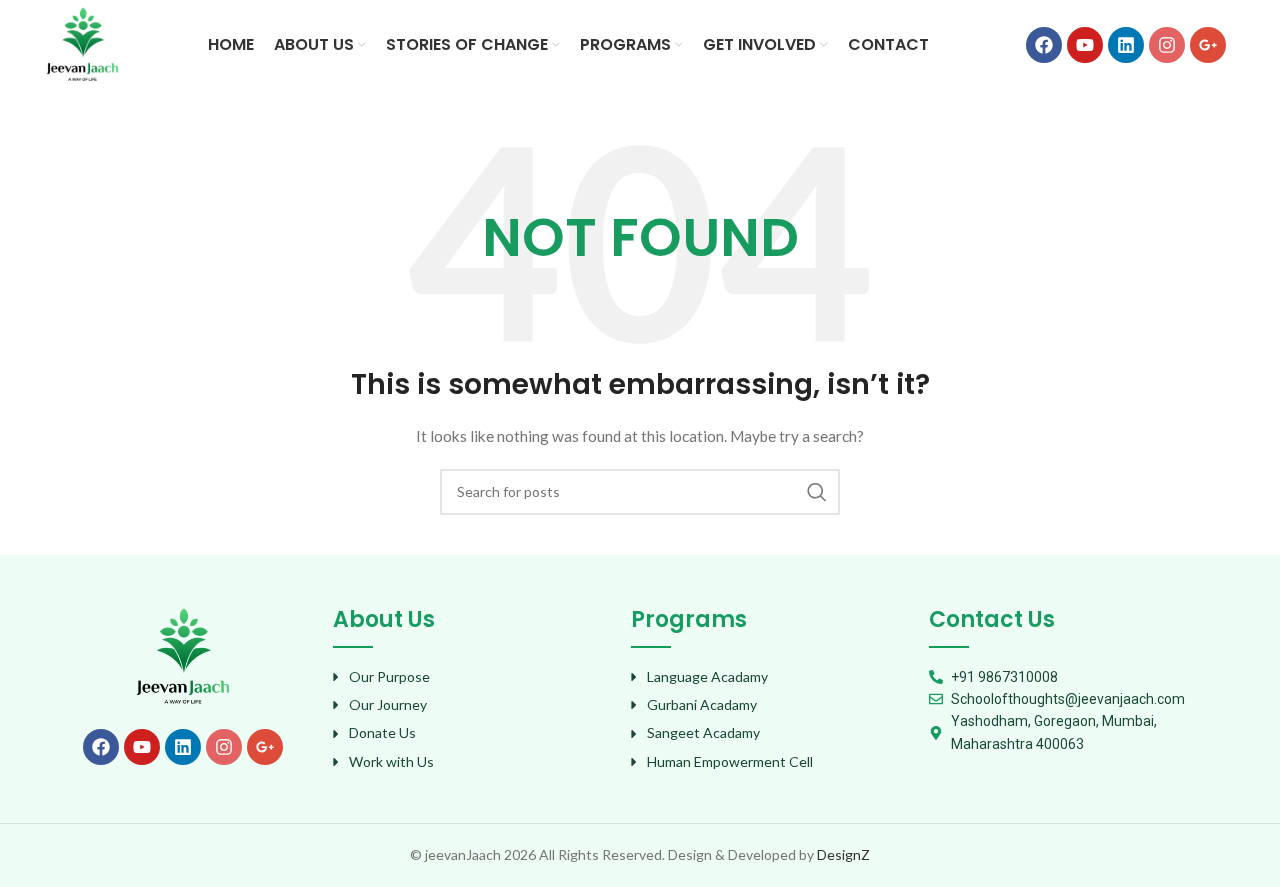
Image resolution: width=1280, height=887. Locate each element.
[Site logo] (82, 43)
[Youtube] (1085, 45)
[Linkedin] (1126, 45)
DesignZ (843, 854)
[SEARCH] (817, 492)
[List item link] (472, 677)
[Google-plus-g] (1208, 45)
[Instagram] (1167, 45)
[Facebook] (1044, 45)
